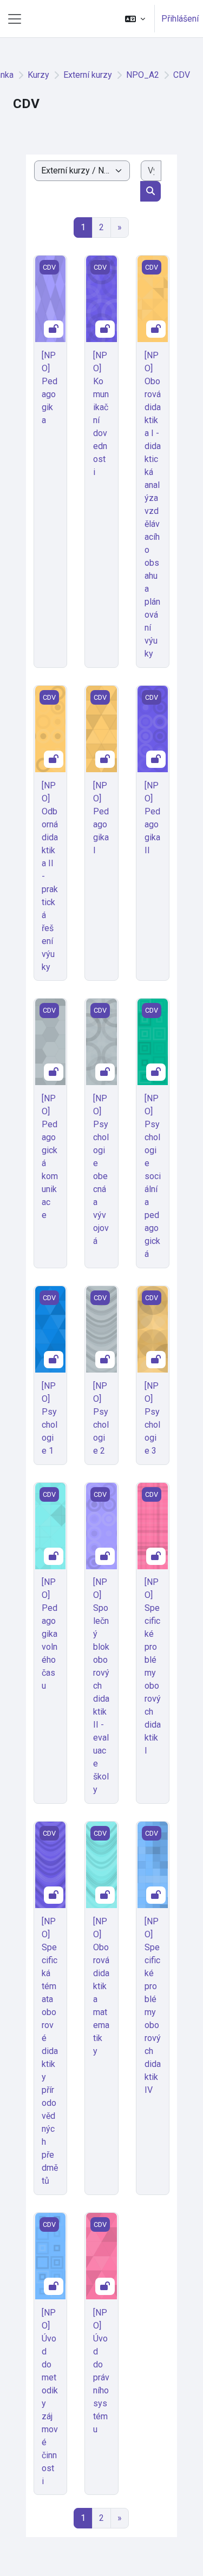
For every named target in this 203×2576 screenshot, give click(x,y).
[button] (135, 19)
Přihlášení (180, 19)
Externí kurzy (88, 75)
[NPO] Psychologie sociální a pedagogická (153, 1176)
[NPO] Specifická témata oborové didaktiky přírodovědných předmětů (50, 2051)
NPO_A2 (143, 75)
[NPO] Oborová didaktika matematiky (101, 1986)
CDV (182, 75)
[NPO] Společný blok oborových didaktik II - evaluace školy (101, 1686)
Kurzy (38, 75)
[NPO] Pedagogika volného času (50, 1634)
